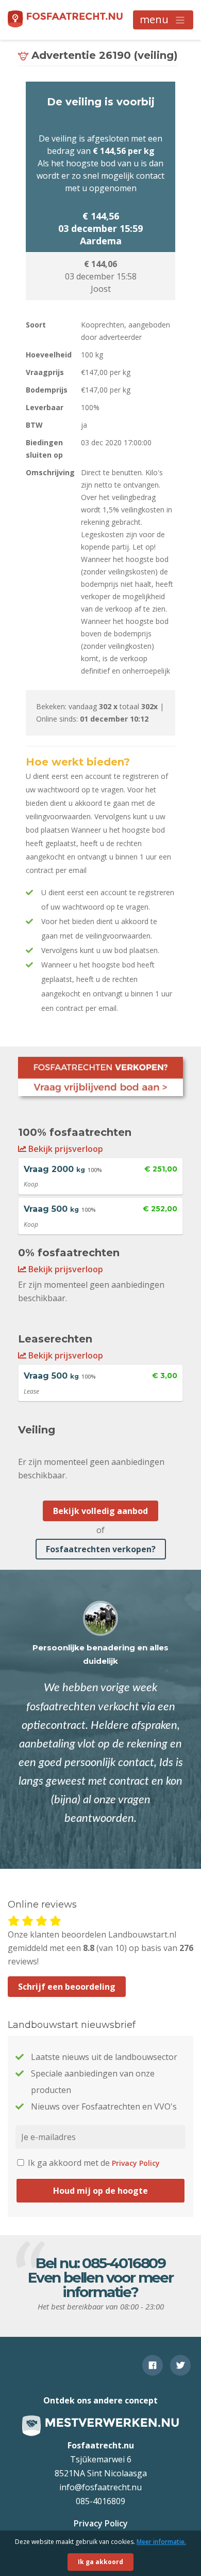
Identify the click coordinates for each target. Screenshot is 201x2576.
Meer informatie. (161, 2542)
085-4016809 (124, 2263)
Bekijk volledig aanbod (100, 1511)
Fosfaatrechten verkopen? (101, 1549)
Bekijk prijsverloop (65, 1149)
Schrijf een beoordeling (67, 1987)
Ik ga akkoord (100, 2562)
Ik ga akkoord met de (93, 2163)
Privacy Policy (136, 2163)
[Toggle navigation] (163, 20)
